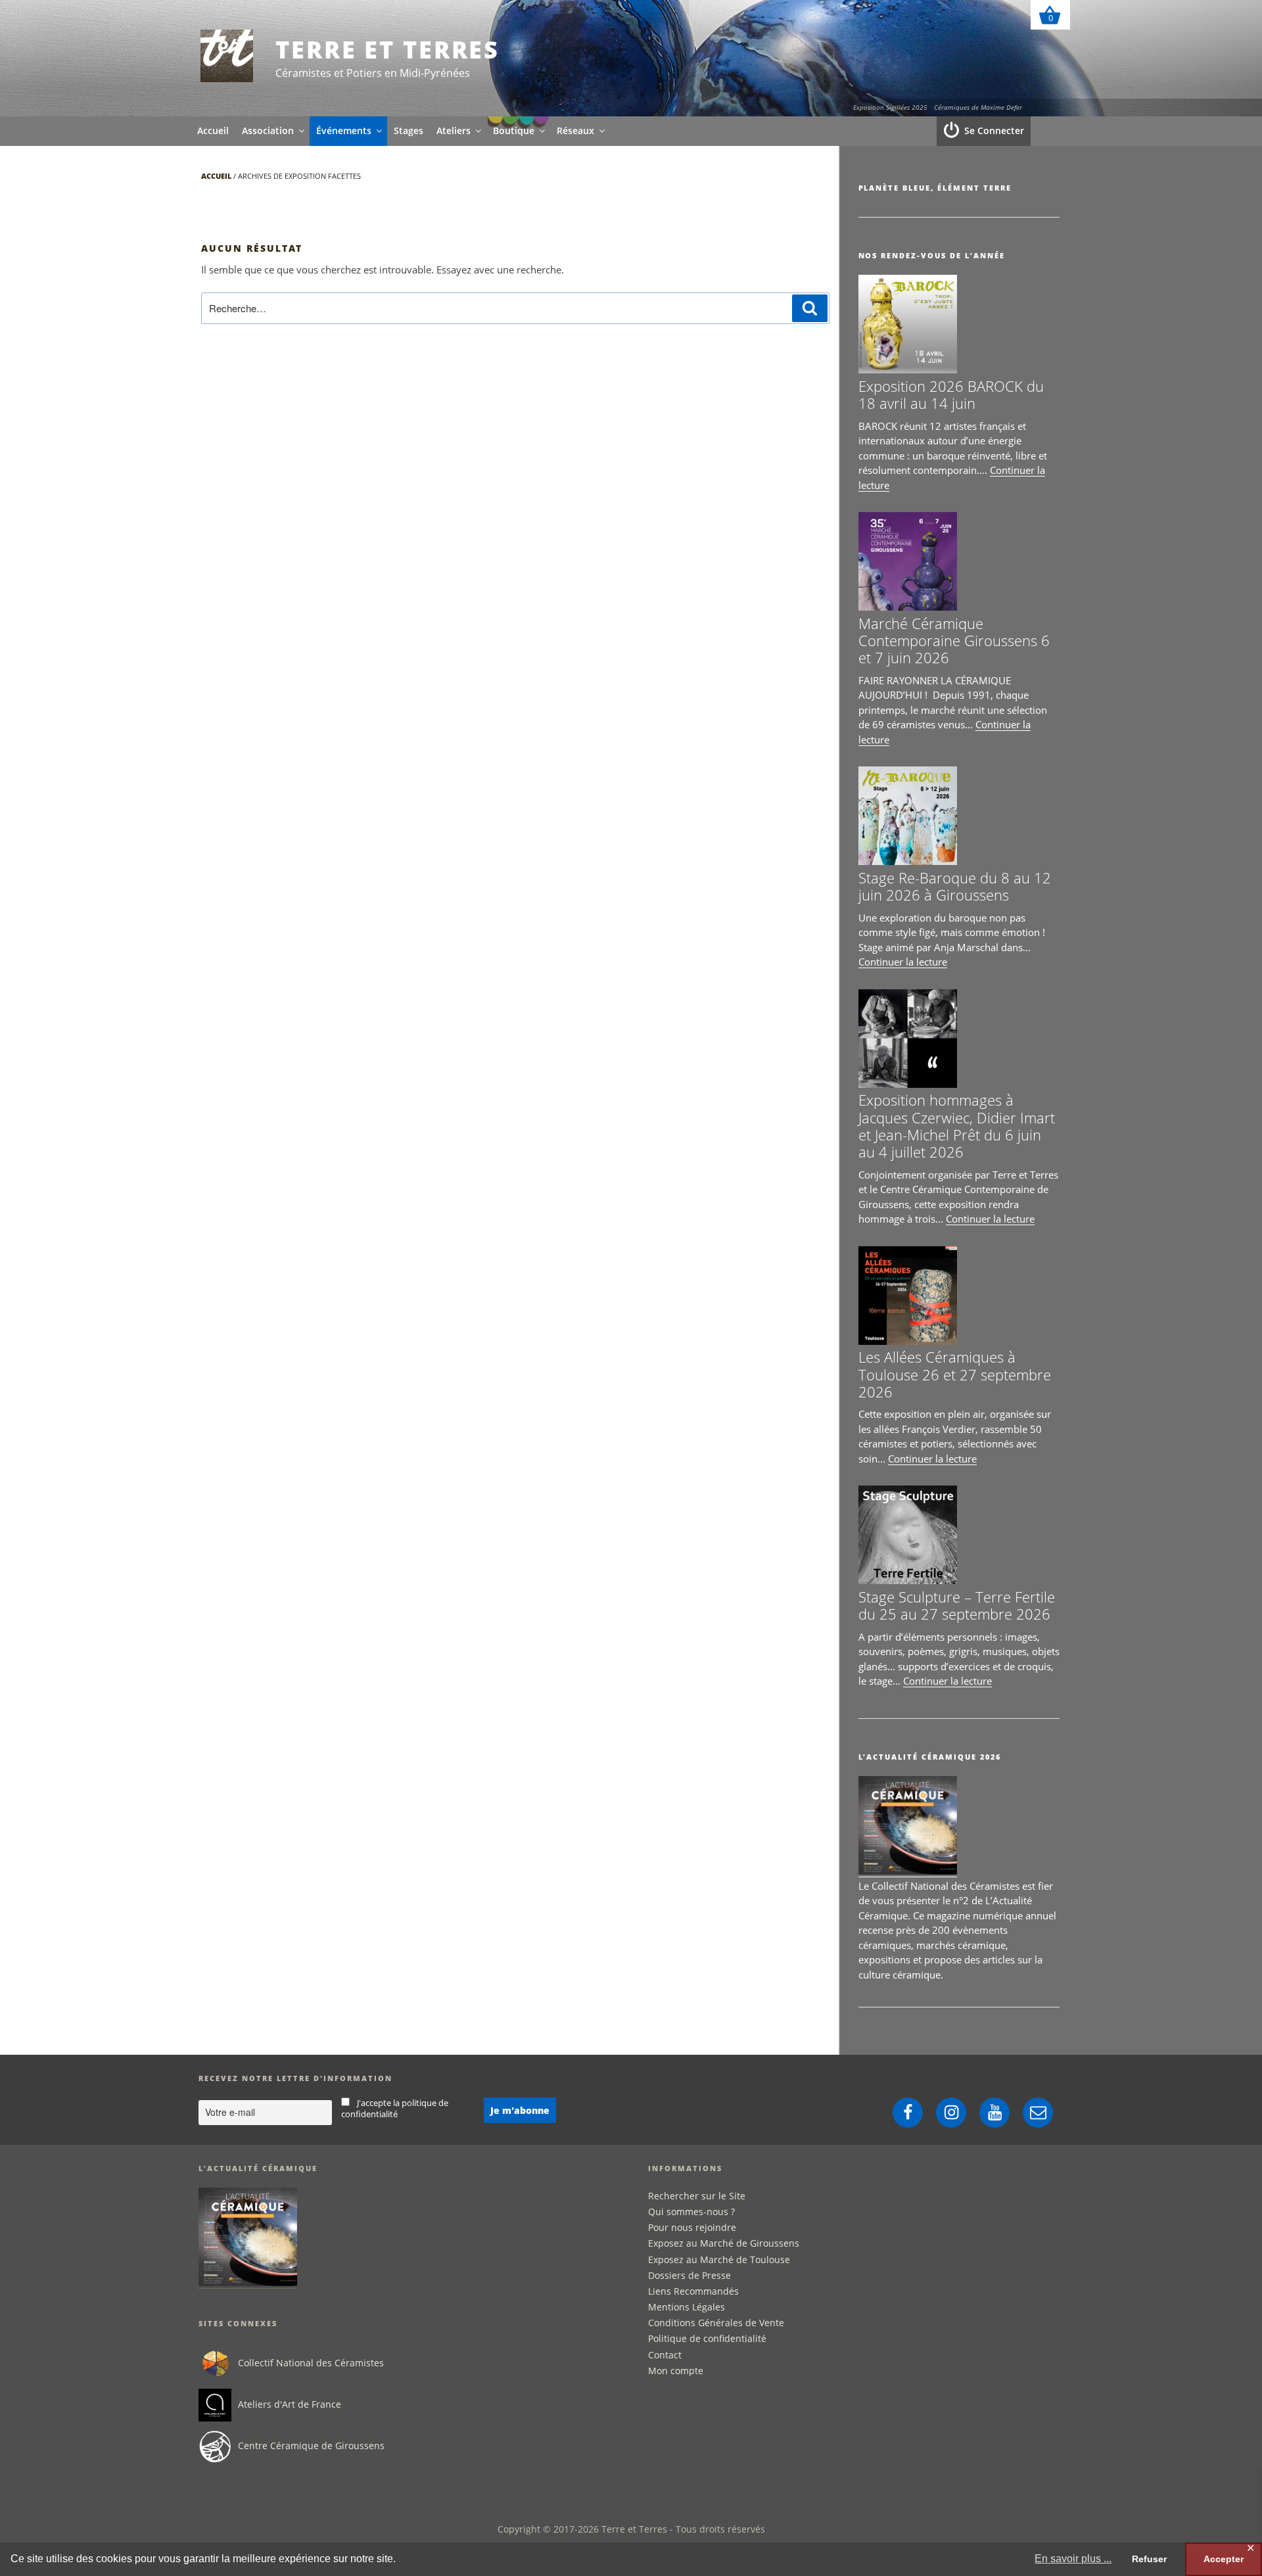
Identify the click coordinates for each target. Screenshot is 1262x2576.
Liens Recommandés (693, 2291)
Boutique (514, 130)
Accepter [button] (1224, 2559)
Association (268, 130)
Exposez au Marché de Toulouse (719, 2260)
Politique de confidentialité (707, 2338)
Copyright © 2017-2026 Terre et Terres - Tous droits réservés (631, 2529)
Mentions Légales (687, 2307)
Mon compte (676, 2371)
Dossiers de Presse (689, 2275)
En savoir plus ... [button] (1073, 2559)
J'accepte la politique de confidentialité (395, 2109)
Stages (409, 130)
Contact (665, 2355)
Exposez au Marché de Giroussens (724, 2243)
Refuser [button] (1149, 2559)
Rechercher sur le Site (697, 2196)
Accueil (213, 130)
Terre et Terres (387, 50)
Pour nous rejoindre (692, 2227)
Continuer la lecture (903, 962)
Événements (344, 130)
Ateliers (454, 130)
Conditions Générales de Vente (716, 2323)
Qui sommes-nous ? (691, 2212)
